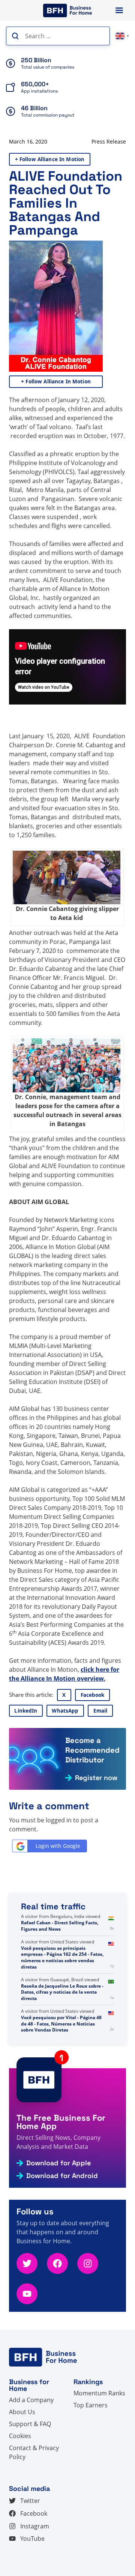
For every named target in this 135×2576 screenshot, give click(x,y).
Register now (96, 1778)
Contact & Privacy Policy (34, 2452)
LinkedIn (26, 1711)
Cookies (20, 2436)
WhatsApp (65, 1711)
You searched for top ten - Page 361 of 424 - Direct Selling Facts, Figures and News (63, 1926)
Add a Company (31, 2400)
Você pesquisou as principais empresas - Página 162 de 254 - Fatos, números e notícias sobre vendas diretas (62, 2027)
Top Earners (91, 2405)
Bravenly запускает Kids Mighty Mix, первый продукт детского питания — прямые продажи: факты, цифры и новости (62, 1961)
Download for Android (62, 2176)
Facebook (93, 1695)
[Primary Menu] (119, 10)
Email (100, 1711)
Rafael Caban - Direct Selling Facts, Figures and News (60, 1995)
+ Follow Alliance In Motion (50, 159)
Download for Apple (58, 2163)
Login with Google (58, 1846)
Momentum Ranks (99, 2393)
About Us (22, 2412)
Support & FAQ (30, 2424)
